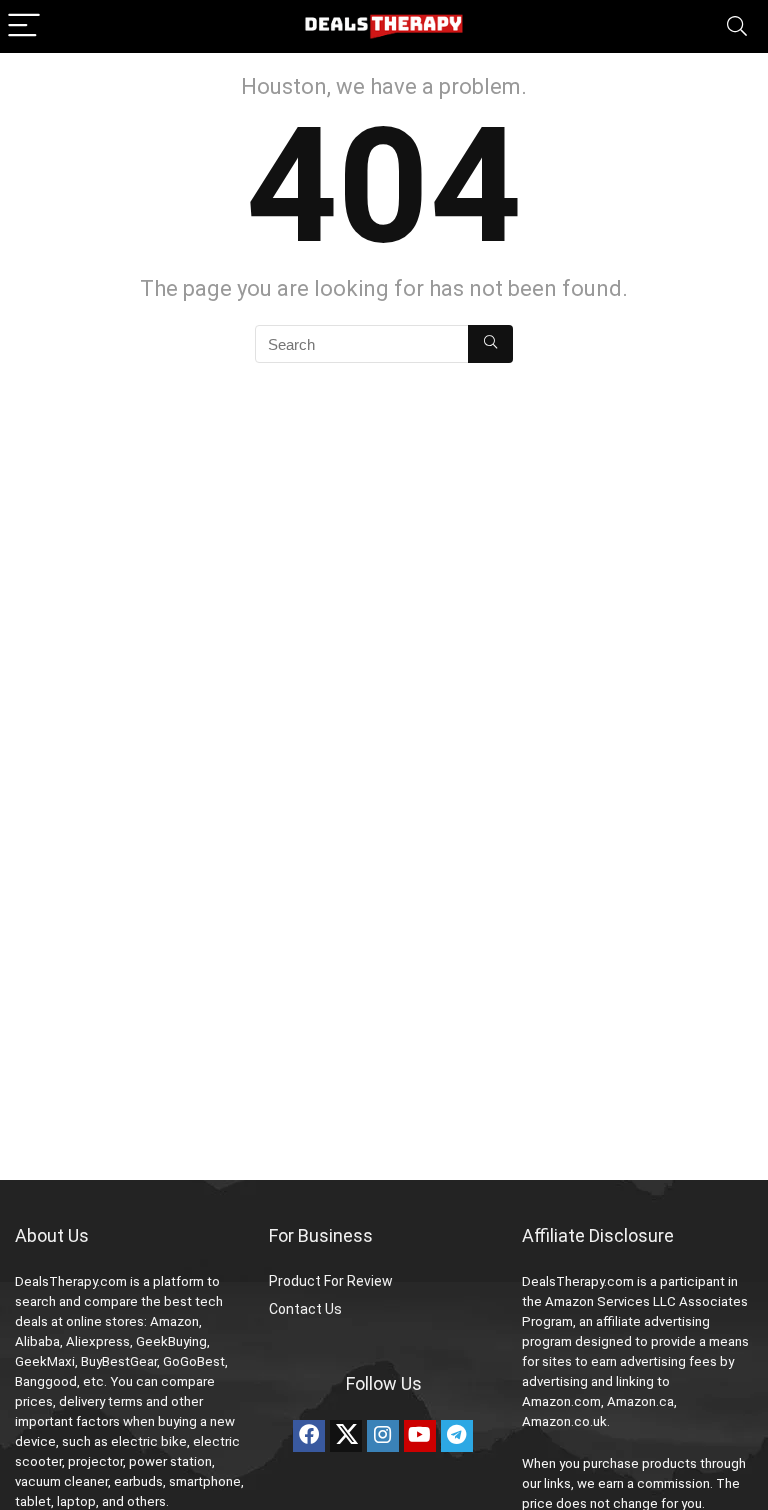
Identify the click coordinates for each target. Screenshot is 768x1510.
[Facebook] (309, 1436)
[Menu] (24, 26)
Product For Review (331, 1281)
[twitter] (346, 1436)
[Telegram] (457, 1436)
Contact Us (305, 1309)
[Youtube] (420, 1436)
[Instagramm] (383, 1436)
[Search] (737, 26)
